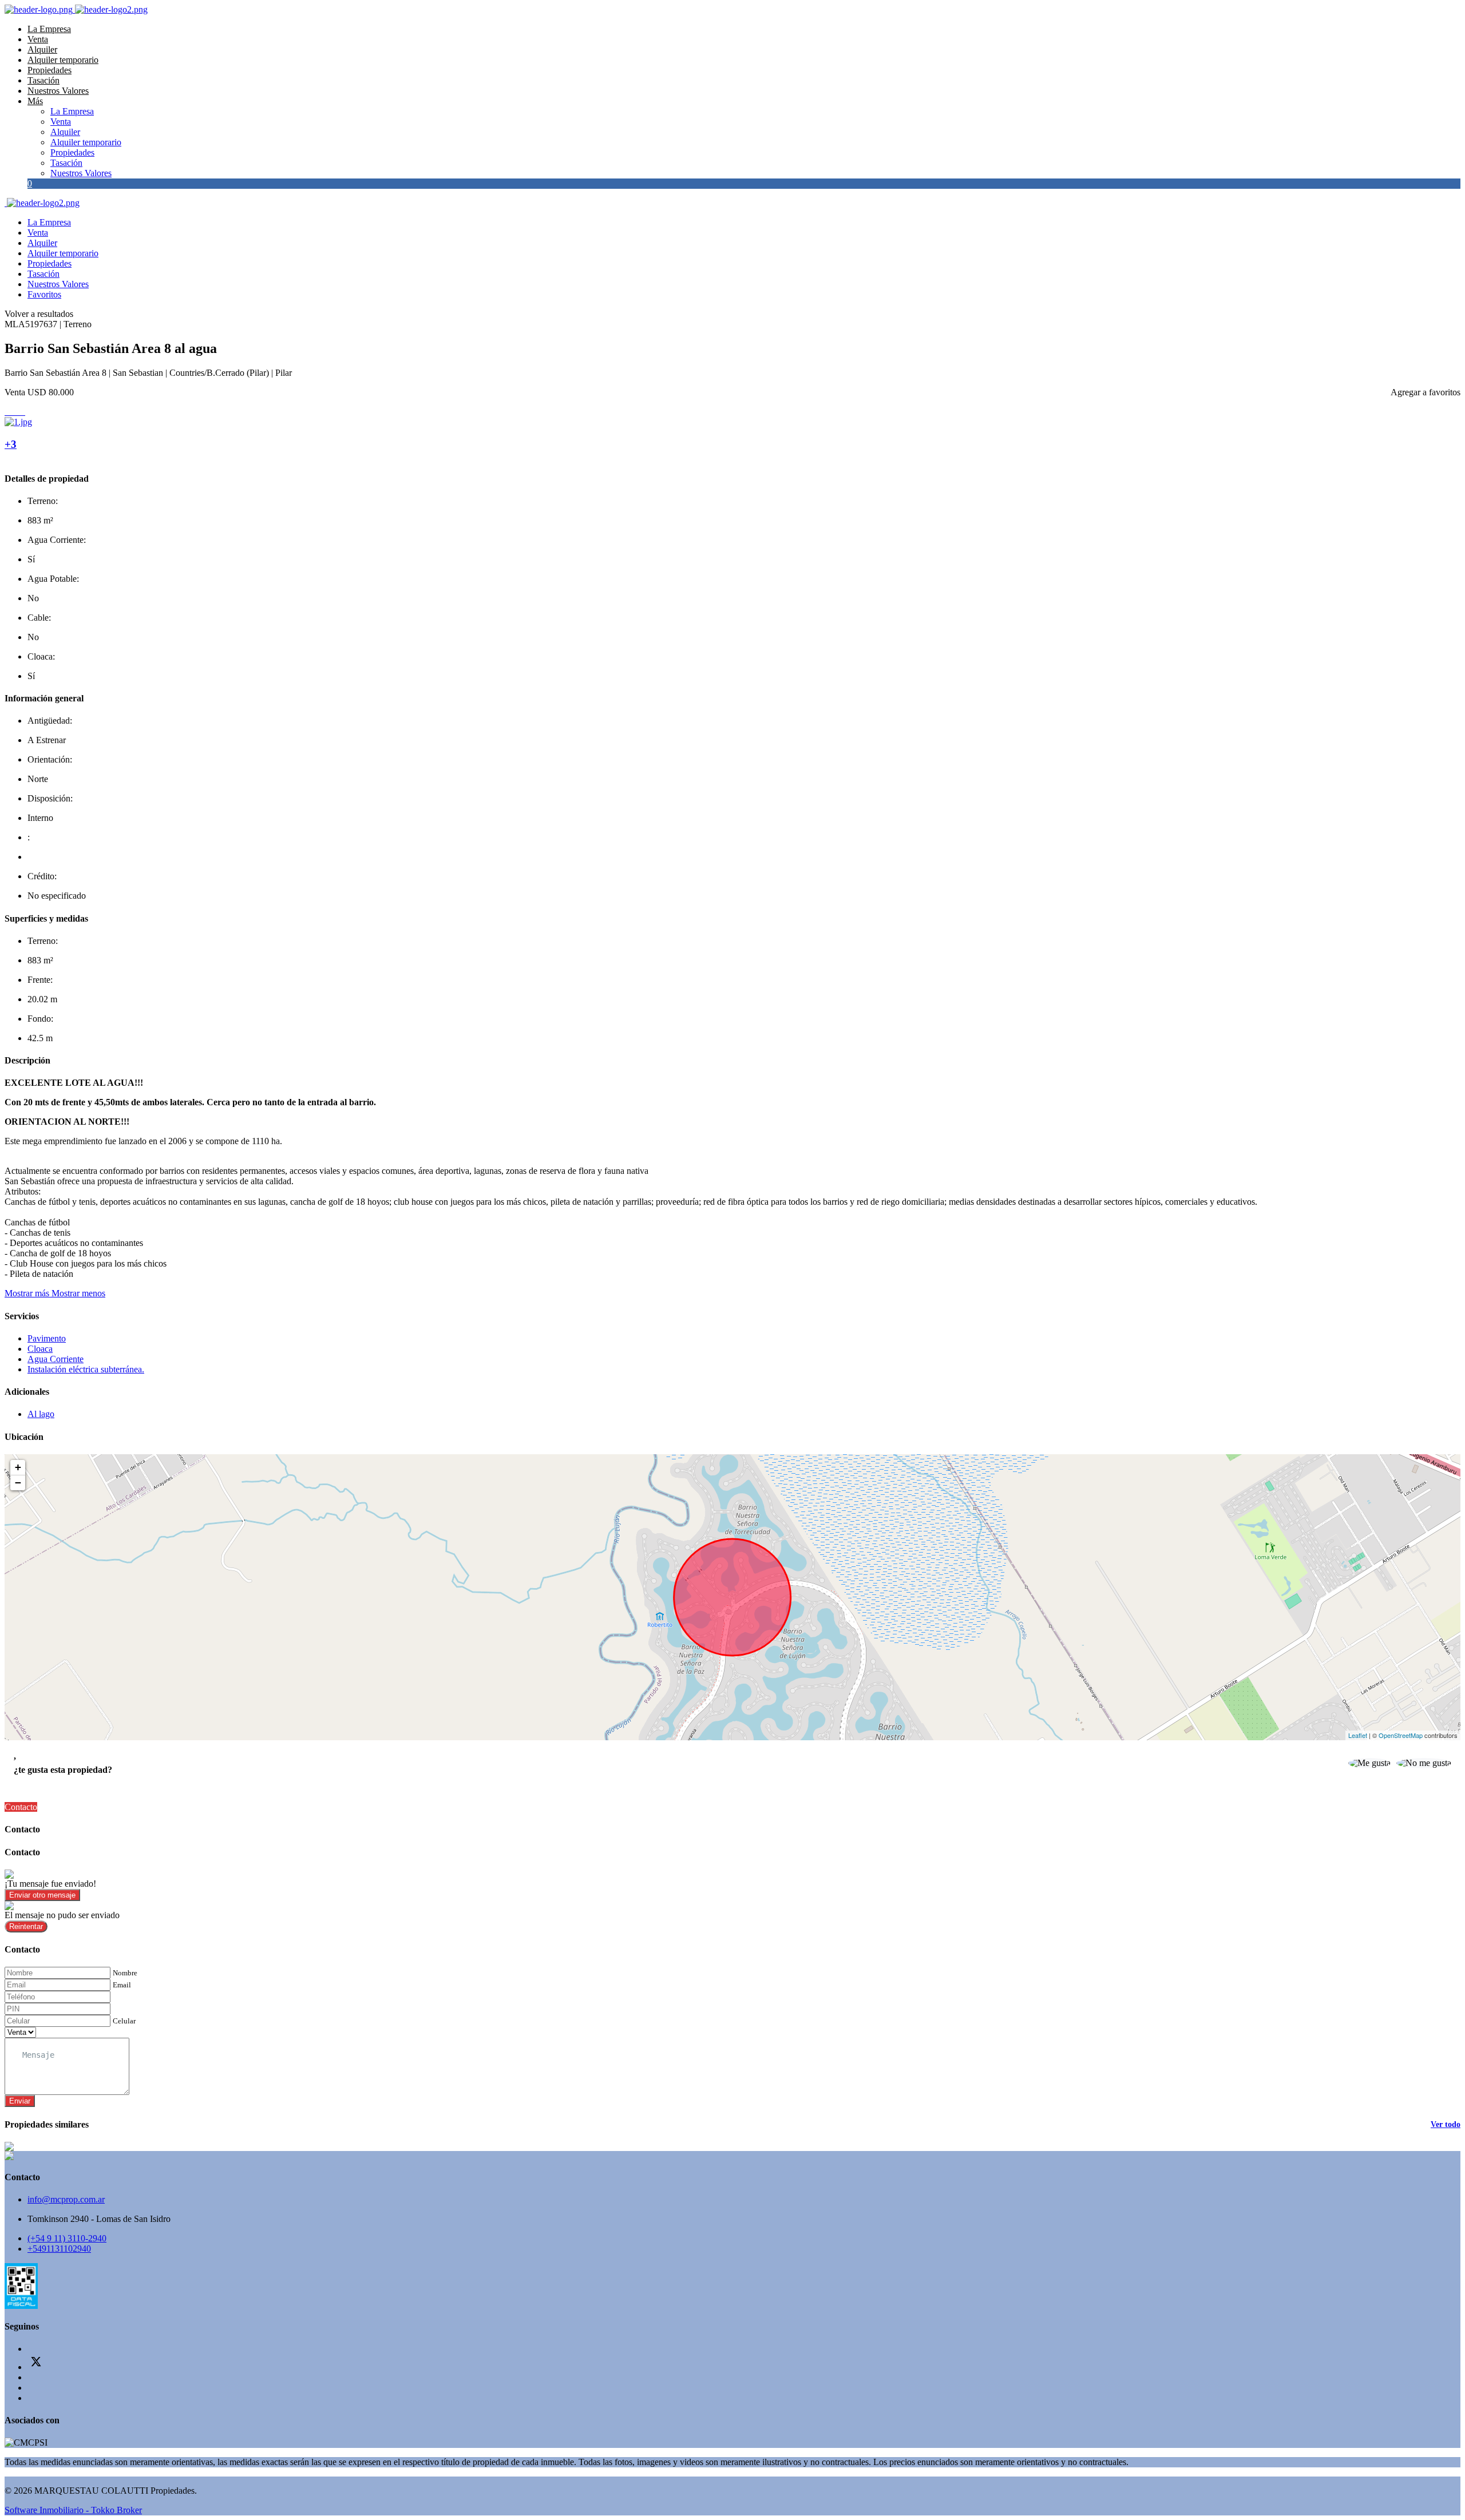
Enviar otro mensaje (42, 1895)
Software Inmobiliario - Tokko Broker (73, 2510)
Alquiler (42, 49)
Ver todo (1446, 2124)
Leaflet (1358, 1735)
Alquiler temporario (63, 60)
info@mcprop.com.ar (66, 2199)
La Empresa (49, 29)
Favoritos (44, 294)
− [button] (18, 1483)
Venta (38, 39)
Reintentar (26, 1926)
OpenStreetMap (1401, 1735)
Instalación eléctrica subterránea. (86, 1369)
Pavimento (47, 1338)
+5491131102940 (59, 2249)
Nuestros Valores (58, 91)
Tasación (43, 80)
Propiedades (50, 70)
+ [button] (18, 1467)
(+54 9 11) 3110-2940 (67, 2238)
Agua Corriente (56, 1359)
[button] (55, 1293)
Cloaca (40, 1349)
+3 (11, 444)
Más (35, 101)
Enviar (20, 2101)
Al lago (41, 1414)
